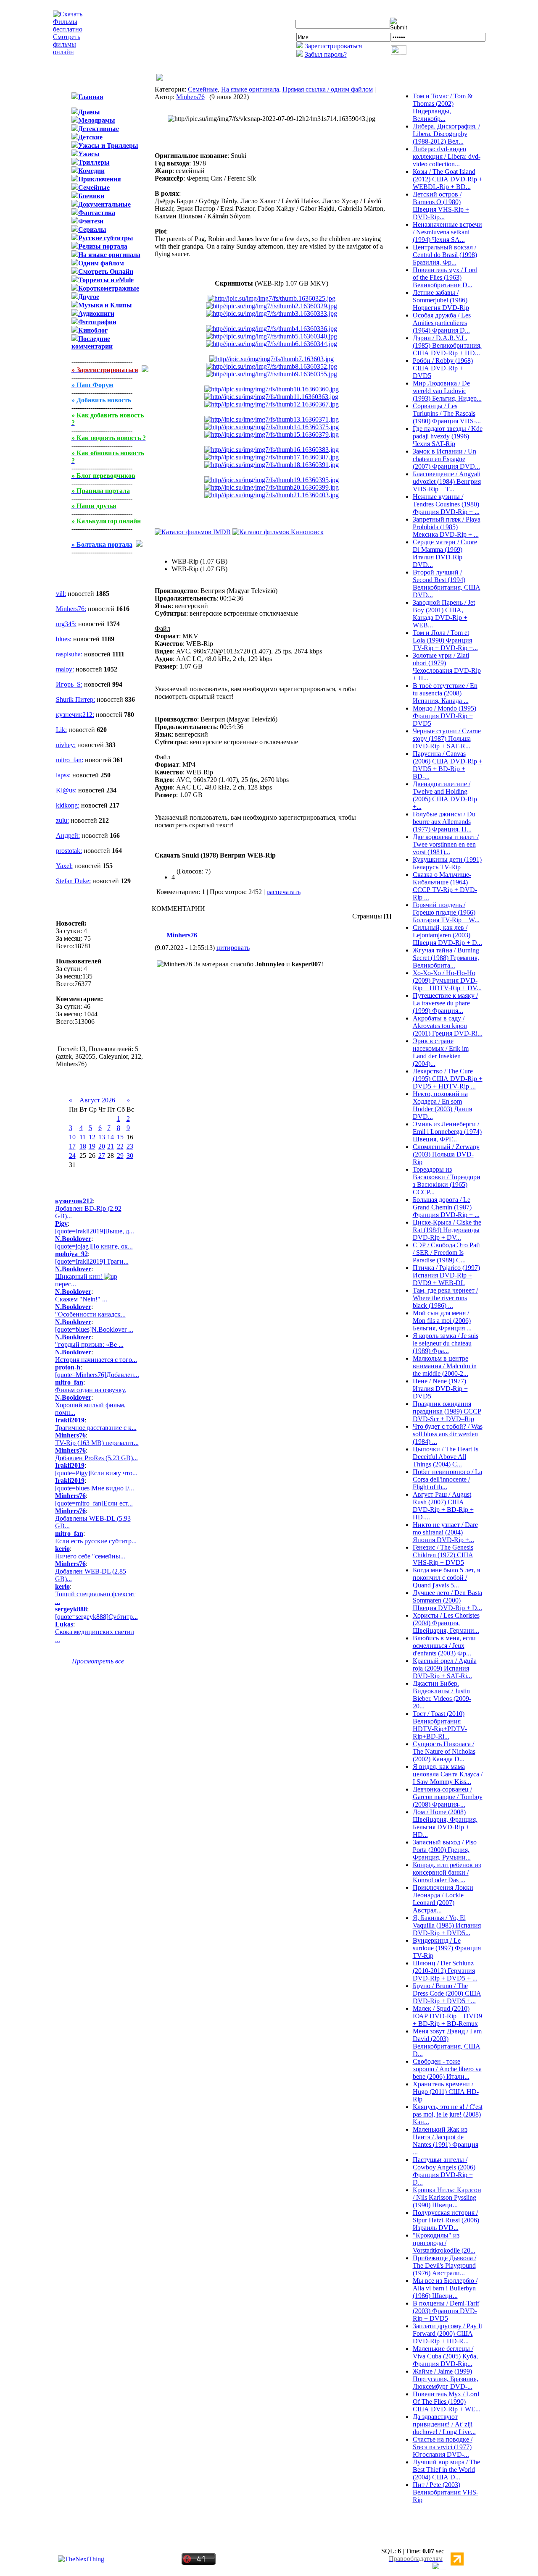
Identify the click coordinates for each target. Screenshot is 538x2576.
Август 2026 (97, 1100)
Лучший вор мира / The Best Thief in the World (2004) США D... (446, 2470)
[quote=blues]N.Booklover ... (94, 1329)
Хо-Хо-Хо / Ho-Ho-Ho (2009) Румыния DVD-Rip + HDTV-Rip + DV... (447, 980)
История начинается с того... (96, 1360)
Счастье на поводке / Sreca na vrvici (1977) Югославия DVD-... (443, 2447)
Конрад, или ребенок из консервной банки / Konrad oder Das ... (447, 1872)
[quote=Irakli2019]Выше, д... (95, 1231)
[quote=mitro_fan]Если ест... (94, 1503)
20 (102, 1146)
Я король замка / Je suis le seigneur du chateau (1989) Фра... (446, 1343)
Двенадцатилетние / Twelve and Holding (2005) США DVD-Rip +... (445, 795)
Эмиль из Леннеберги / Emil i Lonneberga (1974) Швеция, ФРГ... (447, 1132)
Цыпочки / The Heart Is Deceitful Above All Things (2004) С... (446, 1457)
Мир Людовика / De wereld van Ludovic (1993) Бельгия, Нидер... (447, 391)
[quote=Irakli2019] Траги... (92, 1261)
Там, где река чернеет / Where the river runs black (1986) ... (445, 1298)
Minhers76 (190, 97)
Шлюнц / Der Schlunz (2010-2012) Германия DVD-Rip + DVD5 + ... (445, 1971)
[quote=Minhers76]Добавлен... (97, 1375)
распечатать (284, 892)
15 (120, 1137)
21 (111, 1146)
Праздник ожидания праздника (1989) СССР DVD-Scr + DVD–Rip (447, 1411)
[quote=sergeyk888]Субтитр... (96, 1617)
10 (72, 1137)
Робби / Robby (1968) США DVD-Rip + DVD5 (443, 368)
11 (83, 1137)
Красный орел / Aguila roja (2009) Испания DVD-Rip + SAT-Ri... (445, 1668)
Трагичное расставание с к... (96, 1428)
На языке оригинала (250, 89)
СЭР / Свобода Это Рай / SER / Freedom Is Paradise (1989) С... (446, 1253)
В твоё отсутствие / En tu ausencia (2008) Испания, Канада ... (445, 693)
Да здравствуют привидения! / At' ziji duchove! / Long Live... (444, 2424)
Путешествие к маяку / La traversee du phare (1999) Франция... (445, 1003)
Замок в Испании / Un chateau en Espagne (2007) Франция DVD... (446, 459)
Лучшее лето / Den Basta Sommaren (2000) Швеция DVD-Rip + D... (447, 1600)
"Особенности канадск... (90, 1314)
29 (120, 1156)
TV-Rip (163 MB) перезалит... (97, 1443)
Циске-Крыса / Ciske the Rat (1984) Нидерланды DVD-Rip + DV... (447, 1230)
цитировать (233, 948)
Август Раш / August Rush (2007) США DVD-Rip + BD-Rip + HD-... (443, 1506)
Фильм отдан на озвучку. (91, 1390)
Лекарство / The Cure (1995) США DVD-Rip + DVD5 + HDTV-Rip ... (448, 1079)
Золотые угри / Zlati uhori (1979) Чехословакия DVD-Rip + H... (447, 667)
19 (92, 1146)
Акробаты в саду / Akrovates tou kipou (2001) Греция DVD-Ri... (448, 1026)
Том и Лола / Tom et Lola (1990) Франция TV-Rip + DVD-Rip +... (445, 640)
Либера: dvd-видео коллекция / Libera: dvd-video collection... (447, 156)
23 (130, 1146)
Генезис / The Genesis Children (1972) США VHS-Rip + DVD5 (443, 1555)
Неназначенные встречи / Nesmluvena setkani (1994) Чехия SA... (447, 232)
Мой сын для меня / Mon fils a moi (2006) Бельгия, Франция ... (442, 1321)
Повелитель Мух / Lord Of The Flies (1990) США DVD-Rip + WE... (447, 2402)
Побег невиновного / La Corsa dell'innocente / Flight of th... (447, 1479)
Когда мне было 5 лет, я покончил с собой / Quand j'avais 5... (446, 1578)
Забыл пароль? (326, 54)
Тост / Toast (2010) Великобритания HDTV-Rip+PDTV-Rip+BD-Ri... (440, 1725)
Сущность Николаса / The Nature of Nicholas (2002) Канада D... (444, 1751)
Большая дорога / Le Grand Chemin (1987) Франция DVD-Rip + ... (446, 1207)
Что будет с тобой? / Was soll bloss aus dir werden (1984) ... (448, 1434)
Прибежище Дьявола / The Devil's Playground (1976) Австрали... (444, 2265)
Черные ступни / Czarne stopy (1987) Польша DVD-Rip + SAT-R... (447, 738)
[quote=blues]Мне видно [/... (95, 1488)
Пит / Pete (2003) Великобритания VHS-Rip (446, 2492)
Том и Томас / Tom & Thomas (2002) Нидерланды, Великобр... (443, 107)
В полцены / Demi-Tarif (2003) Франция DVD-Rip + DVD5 (446, 2311)
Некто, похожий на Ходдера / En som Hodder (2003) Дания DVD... (442, 1105)
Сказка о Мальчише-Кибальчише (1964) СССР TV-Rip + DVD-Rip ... (445, 886)
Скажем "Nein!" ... (81, 1299)
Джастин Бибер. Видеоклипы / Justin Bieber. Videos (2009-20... (442, 1695)
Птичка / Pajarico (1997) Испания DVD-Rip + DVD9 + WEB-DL (446, 1275)
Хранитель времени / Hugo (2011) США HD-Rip (446, 2092)
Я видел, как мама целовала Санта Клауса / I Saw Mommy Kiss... (448, 1774)
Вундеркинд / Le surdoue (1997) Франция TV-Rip (447, 1948)
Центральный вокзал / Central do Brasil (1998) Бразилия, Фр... (445, 255)
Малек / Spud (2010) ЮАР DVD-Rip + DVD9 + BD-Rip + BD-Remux (447, 2016)
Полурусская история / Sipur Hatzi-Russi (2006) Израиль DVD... (446, 2220)
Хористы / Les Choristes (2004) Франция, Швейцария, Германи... (446, 1623)
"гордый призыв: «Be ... (89, 1344)
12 (92, 1137)
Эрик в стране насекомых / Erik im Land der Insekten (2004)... (441, 1052)
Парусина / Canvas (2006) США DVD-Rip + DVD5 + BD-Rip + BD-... (448, 765)
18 (83, 1146)
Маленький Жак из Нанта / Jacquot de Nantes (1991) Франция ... (446, 2141)
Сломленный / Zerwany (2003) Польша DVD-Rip (446, 1154)
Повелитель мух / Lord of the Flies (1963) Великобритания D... (445, 277)
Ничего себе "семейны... (90, 1556)
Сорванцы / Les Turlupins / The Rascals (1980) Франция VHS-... (447, 413)
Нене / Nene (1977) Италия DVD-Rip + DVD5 (440, 1389)
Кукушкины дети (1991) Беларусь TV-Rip (447, 863)
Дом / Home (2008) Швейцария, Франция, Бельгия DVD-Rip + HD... (445, 1823)
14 (111, 1137)
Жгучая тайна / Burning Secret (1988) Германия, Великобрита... (446, 958)
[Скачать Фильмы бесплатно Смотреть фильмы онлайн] (68, 52)
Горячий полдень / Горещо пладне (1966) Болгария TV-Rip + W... (446, 912)
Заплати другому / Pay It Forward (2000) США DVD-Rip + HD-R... (447, 2333)
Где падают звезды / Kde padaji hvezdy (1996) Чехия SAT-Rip (448, 436)
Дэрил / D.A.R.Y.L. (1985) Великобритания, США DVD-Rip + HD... (447, 345)
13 (102, 1137)
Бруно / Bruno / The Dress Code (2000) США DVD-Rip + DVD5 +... (447, 1993)
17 (72, 1146)
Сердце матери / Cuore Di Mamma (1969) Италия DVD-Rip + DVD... (445, 553)
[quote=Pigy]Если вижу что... (96, 1473)
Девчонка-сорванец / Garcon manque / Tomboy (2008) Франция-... (448, 1797)
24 (72, 1156)
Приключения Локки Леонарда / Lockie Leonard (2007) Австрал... (443, 1899)
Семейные (203, 89)
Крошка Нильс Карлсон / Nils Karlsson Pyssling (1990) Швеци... (447, 2197)
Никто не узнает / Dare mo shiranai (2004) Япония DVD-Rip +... (445, 1532)
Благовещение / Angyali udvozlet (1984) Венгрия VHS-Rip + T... (447, 481)
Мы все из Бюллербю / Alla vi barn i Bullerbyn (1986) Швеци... (445, 2288)
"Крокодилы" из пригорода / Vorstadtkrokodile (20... (444, 2243)
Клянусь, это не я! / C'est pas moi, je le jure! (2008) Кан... (448, 2114)
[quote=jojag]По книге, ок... (94, 1246)
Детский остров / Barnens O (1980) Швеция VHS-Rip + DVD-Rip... (441, 206)
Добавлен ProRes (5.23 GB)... (96, 1458)
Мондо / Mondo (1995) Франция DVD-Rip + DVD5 (444, 716)
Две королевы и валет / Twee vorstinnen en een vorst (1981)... (446, 844)
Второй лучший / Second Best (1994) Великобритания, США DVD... (447, 584)
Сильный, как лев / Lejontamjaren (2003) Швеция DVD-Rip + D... (447, 935)
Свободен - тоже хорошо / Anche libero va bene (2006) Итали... (447, 2069)
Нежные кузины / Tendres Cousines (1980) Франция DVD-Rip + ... (446, 504)
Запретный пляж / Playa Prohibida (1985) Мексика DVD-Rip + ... (447, 527)
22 (120, 1146)
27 (102, 1156)
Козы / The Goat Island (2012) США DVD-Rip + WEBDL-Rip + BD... (448, 179)
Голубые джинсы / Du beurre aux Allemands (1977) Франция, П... (444, 822)
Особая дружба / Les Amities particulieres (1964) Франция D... (442, 323)
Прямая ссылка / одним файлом (328, 89)
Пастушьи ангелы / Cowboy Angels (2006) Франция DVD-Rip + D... (444, 2171)
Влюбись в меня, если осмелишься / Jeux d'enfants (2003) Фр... (444, 1646)
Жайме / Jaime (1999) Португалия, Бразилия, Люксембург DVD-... (446, 2379)
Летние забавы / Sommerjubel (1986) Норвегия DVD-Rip (441, 300)
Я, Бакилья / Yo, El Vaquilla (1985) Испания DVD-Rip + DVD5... (447, 1925)
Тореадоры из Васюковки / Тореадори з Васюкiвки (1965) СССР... (447, 1181)
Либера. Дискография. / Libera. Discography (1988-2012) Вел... (446, 134)
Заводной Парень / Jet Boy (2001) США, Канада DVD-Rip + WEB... (444, 614)
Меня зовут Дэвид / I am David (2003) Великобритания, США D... (447, 2042)
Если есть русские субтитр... (96, 1541)
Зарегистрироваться (333, 46)
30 (130, 1156)
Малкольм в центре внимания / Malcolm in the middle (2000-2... (445, 1366)
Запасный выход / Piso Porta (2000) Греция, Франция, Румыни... (445, 1850)
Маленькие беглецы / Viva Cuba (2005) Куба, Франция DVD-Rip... (445, 2356)
